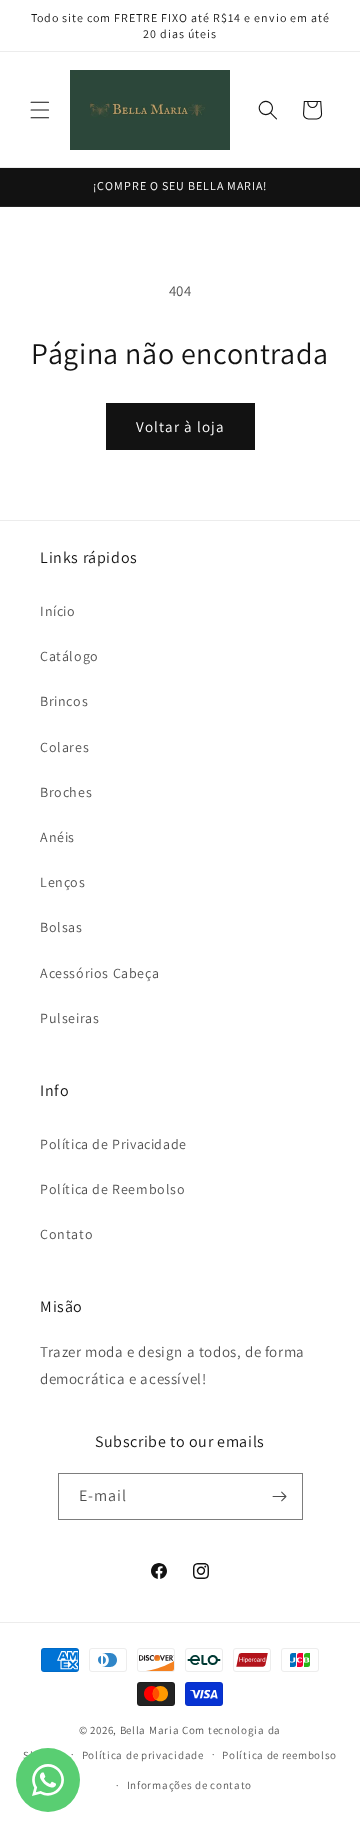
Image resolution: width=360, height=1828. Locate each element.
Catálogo (69, 656)
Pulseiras (69, 1018)
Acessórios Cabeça (99, 973)
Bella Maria (150, 1730)
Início (58, 611)
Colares (64, 747)
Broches (66, 792)
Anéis (57, 837)
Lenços (63, 882)
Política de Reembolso (113, 1189)
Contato (66, 1234)
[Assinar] (280, 1496)
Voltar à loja (180, 426)
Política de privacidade (143, 1755)
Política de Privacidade (113, 1144)
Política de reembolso (279, 1755)
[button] (40, 110)
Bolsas (61, 927)
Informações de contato (189, 1785)
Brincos (64, 701)
